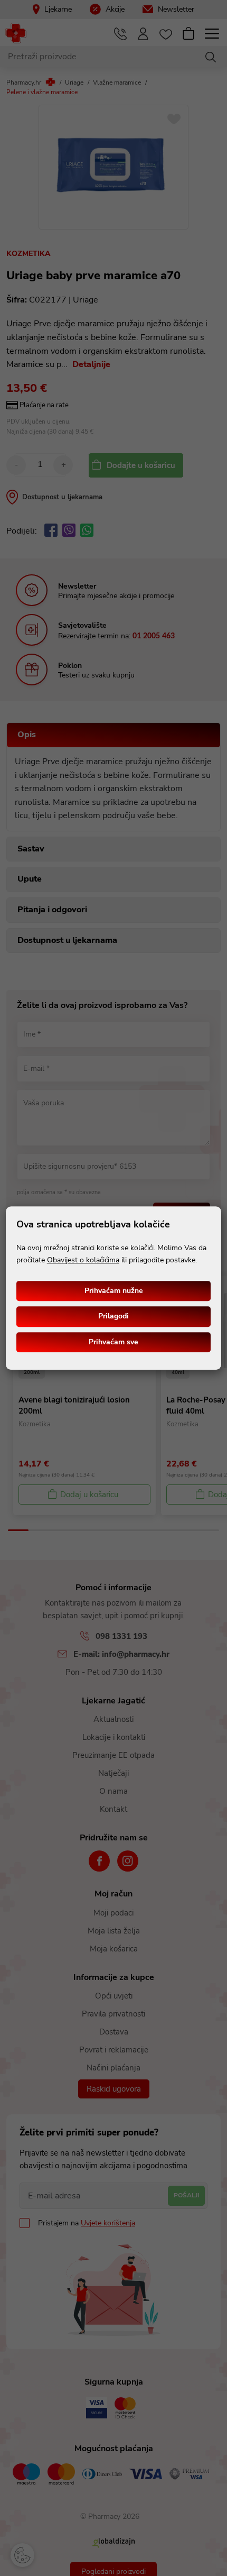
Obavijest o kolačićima (83, 1260)
